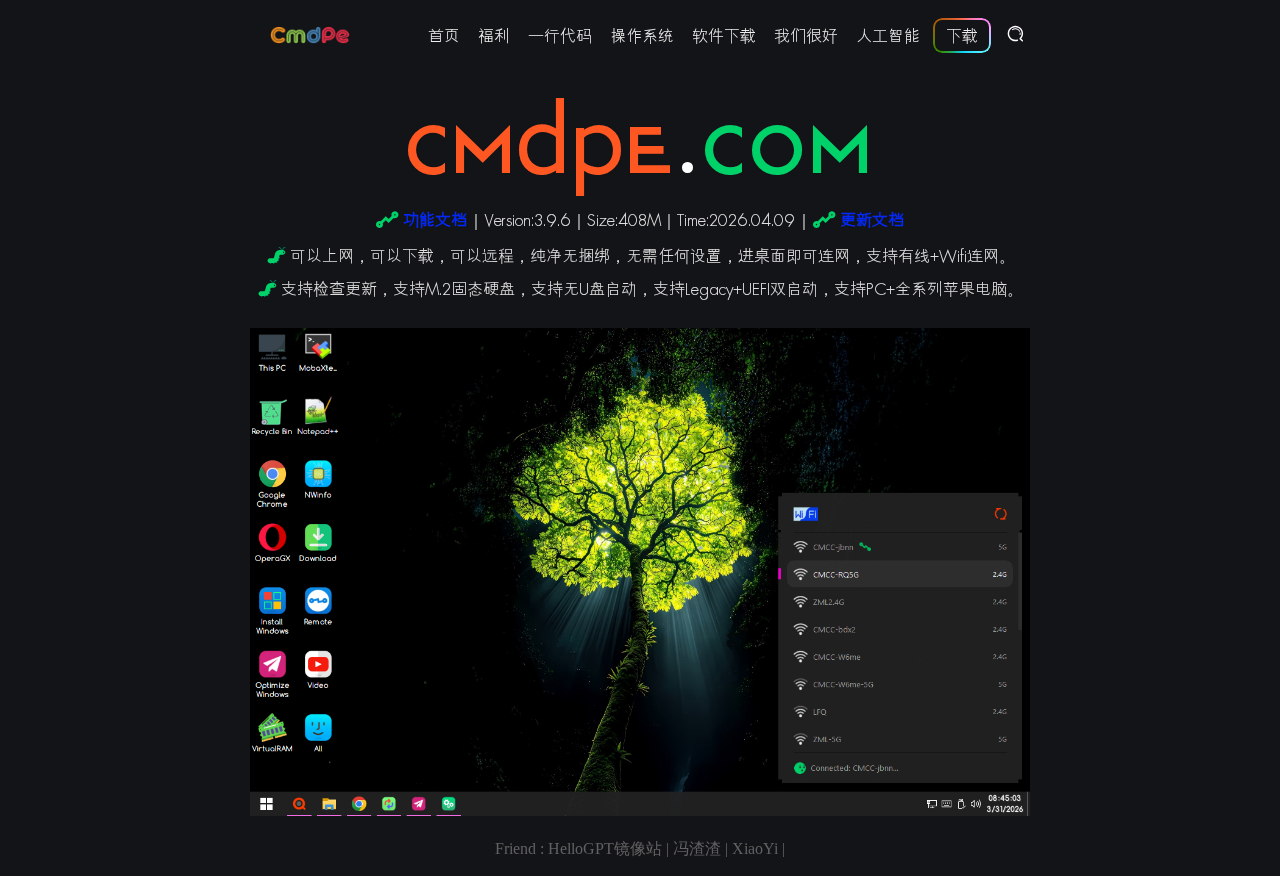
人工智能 (888, 35)
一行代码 (560, 35)
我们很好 (806, 35)
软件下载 (724, 35)
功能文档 (435, 219)
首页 (444, 35)
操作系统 (642, 35)
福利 (494, 35)
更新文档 (872, 219)
